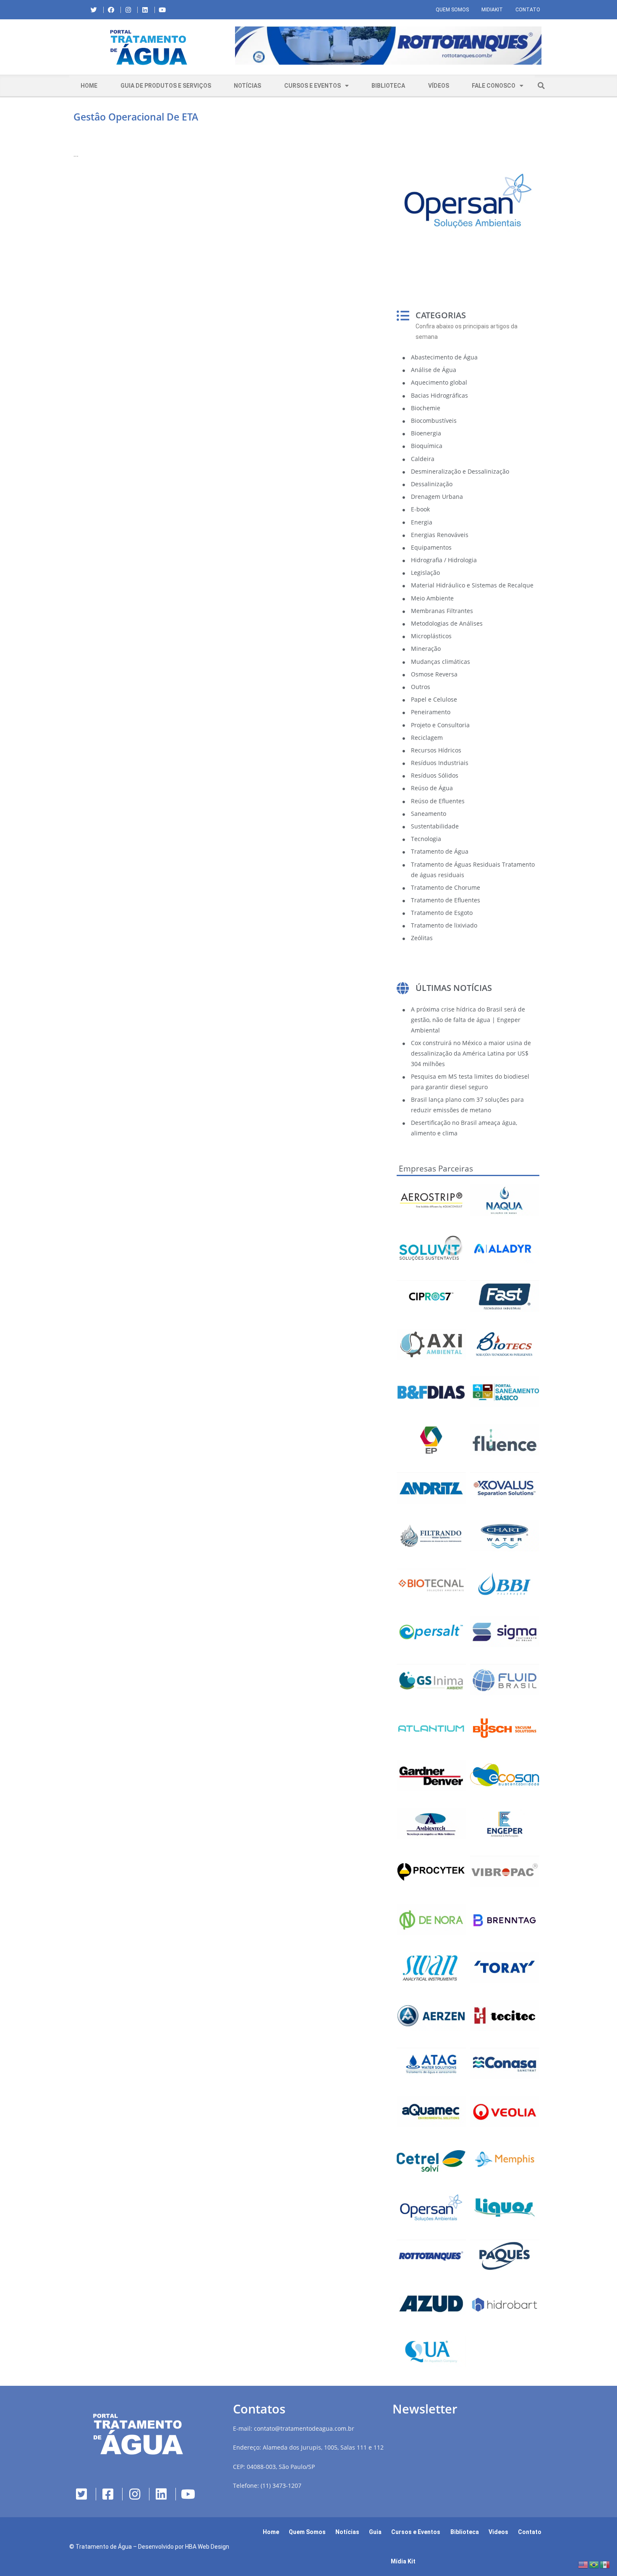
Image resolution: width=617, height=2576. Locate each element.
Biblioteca (388, 86)
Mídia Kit (403, 2561)
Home (89, 86)
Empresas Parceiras (436, 1169)
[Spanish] (605, 2564)
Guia (375, 2532)
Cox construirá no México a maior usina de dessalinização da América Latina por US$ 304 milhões (471, 1053)
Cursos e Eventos (312, 86)
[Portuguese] (594, 2564)
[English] (583, 2564)
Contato (528, 10)
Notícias (247, 86)
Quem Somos (452, 10)
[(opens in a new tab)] (388, 46)
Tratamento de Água (104, 2547)
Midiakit (492, 10)
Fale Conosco (494, 86)
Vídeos (439, 86)
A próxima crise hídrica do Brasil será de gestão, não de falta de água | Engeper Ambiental (468, 1020)
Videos (498, 2532)
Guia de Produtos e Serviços (166, 86)
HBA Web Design (207, 2547)
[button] (235, 47)
